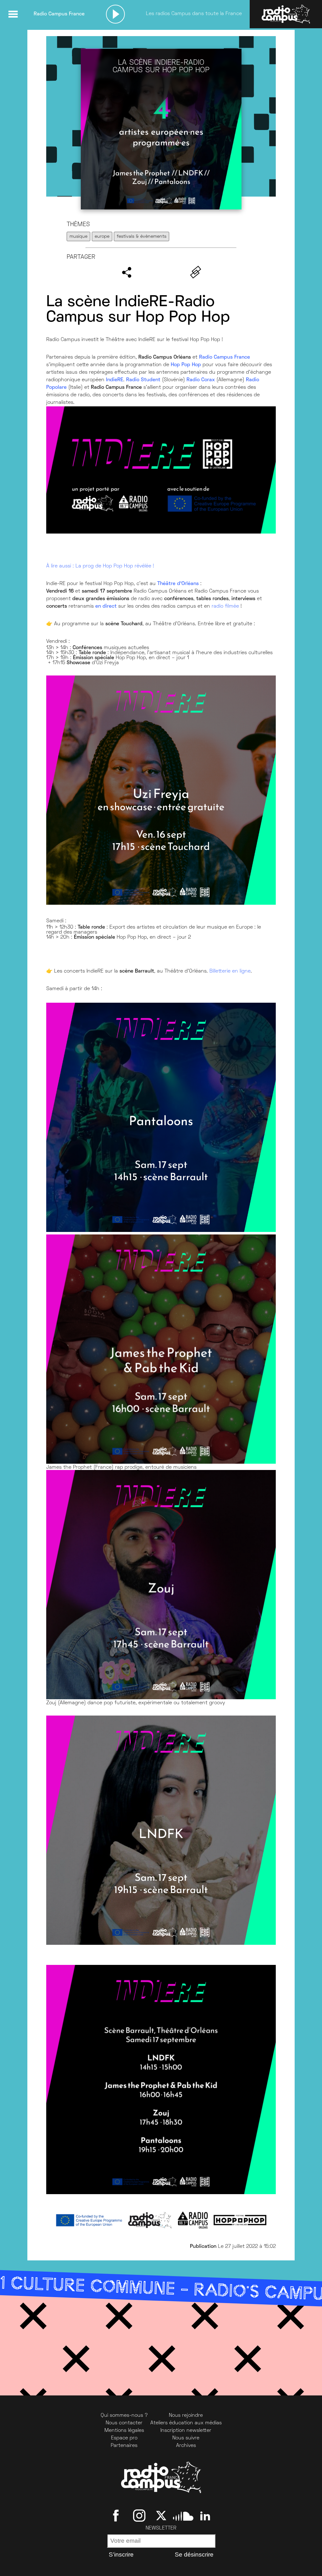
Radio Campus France (225, 357)
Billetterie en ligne (230, 971)
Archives (186, 2446)
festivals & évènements (142, 237)
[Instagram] (139, 2516)
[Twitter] (161, 2516)
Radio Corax (201, 380)
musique (78, 237)
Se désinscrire (194, 2554)
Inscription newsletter (186, 2431)
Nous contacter (124, 2423)
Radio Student (144, 380)
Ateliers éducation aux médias (186, 2423)
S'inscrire (121, 2554)
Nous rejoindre (186, 2416)
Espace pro (124, 2438)
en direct (106, 606)
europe (102, 237)
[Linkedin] (205, 2516)
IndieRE (115, 380)
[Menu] (13, 14)
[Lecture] (115, 14)
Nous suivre (186, 2438)
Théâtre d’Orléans (178, 584)
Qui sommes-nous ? (124, 2416)
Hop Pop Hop (186, 365)
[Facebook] (117, 2516)
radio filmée (225, 606)
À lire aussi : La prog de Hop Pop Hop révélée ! (100, 566)
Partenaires (124, 2446)
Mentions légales (124, 2431)
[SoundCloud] (183, 2516)
